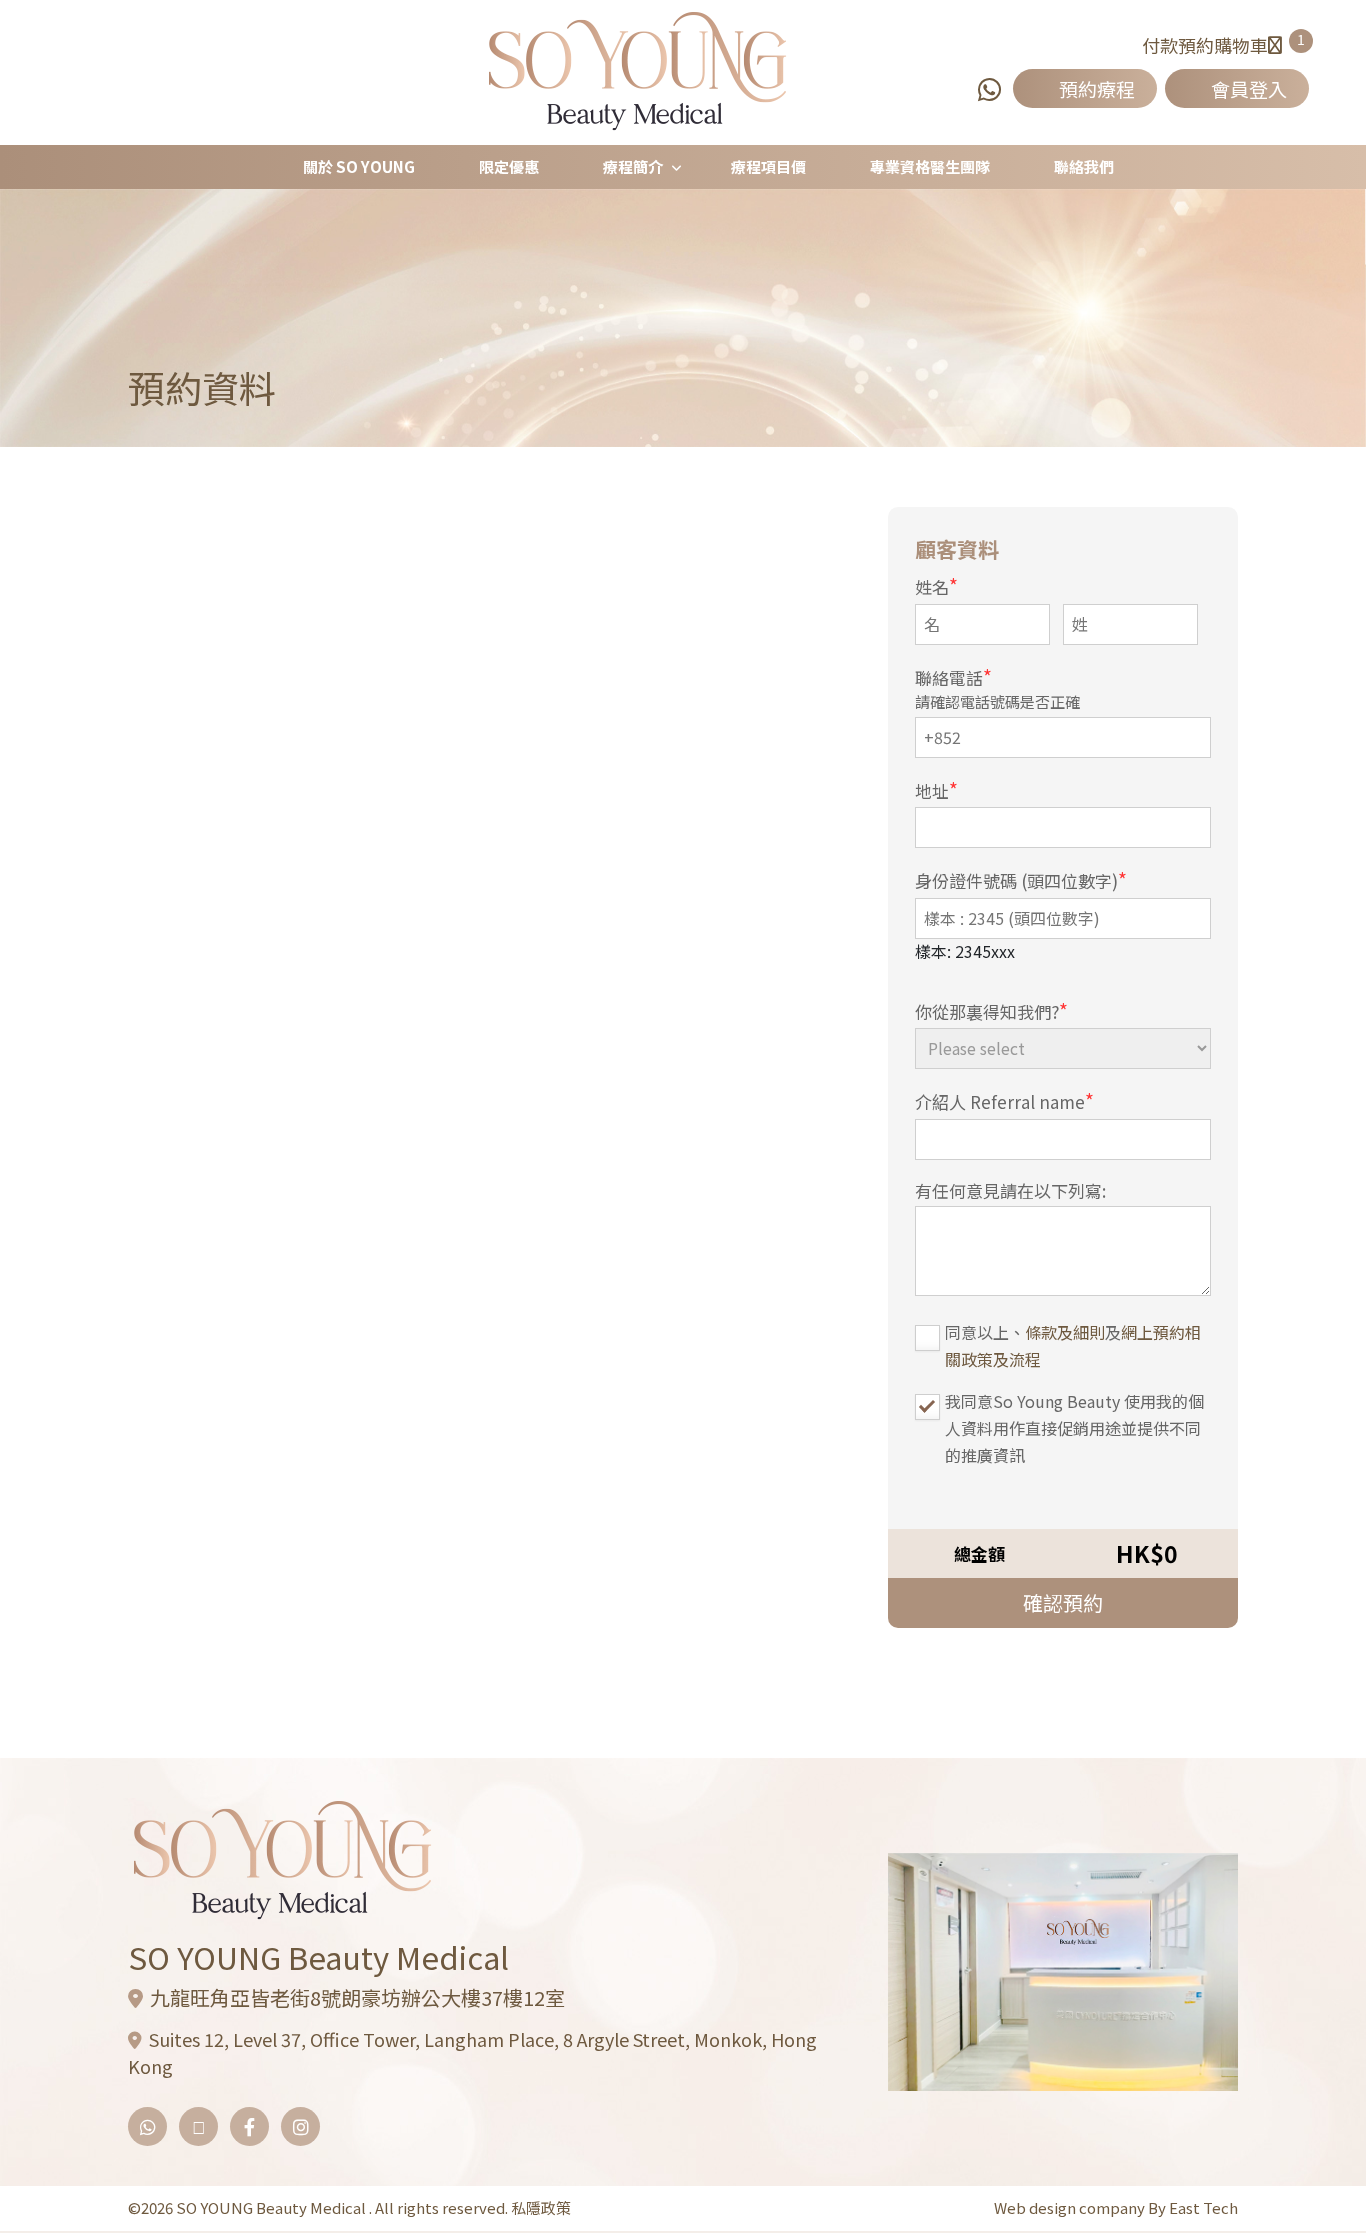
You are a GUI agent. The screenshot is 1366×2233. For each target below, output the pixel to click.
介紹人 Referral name (1004, 1100)
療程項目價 (768, 166)
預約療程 (1097, 88)
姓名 (936, 585)
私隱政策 (541, 2207)
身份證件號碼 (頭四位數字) (1021, 879)
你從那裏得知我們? (991, 1010)
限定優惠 (509, 166)
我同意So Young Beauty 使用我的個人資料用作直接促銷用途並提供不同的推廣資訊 (1074, 1428)
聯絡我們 (1084, 166)
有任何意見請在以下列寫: (1010, 1190)
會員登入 (1249, 88)
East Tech (1203, 2207)
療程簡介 (633, 166)
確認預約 (1063, 1602)
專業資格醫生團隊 (930, 166)
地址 (936, 789)
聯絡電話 (953, 676)
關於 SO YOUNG (359, 166)
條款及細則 (1065, 1332)
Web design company (1071, 2207)
